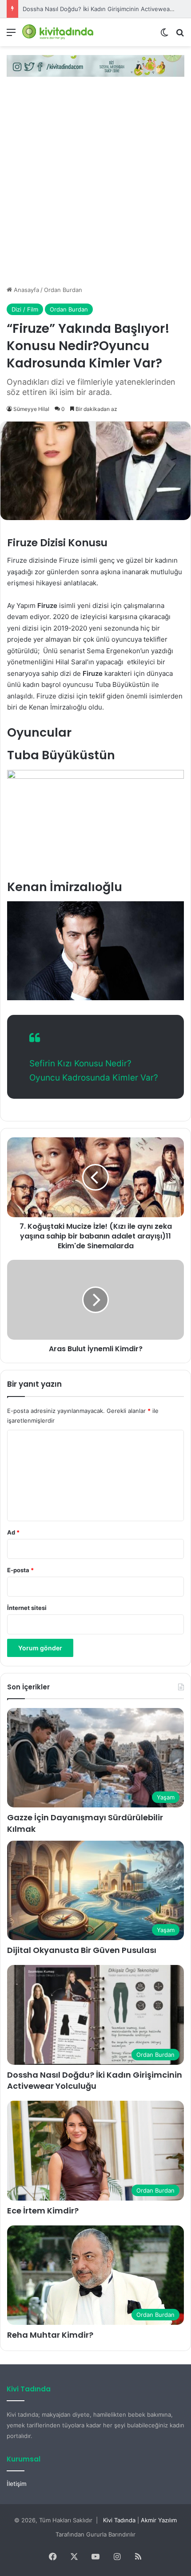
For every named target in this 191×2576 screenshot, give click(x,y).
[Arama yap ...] (180, 35)
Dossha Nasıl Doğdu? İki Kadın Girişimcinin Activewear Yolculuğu (95, 2080)
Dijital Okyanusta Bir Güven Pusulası (82, 1950)
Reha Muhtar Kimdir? (50, 2335)
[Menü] (11, 35)
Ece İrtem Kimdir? (43, 2211)
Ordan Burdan (63, 290)
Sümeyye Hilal (31, 409)
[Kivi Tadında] (58, 32)
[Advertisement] (95, 185)
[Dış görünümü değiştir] (164, 35)
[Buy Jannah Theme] (95, 65)
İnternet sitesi (27, 1608)
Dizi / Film (25, 309)
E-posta (20, 1570)
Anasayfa (26, 290)
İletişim (17, 2484)
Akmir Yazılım (159, 2520)
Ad (13, 1532)
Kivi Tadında (119, 2520)
